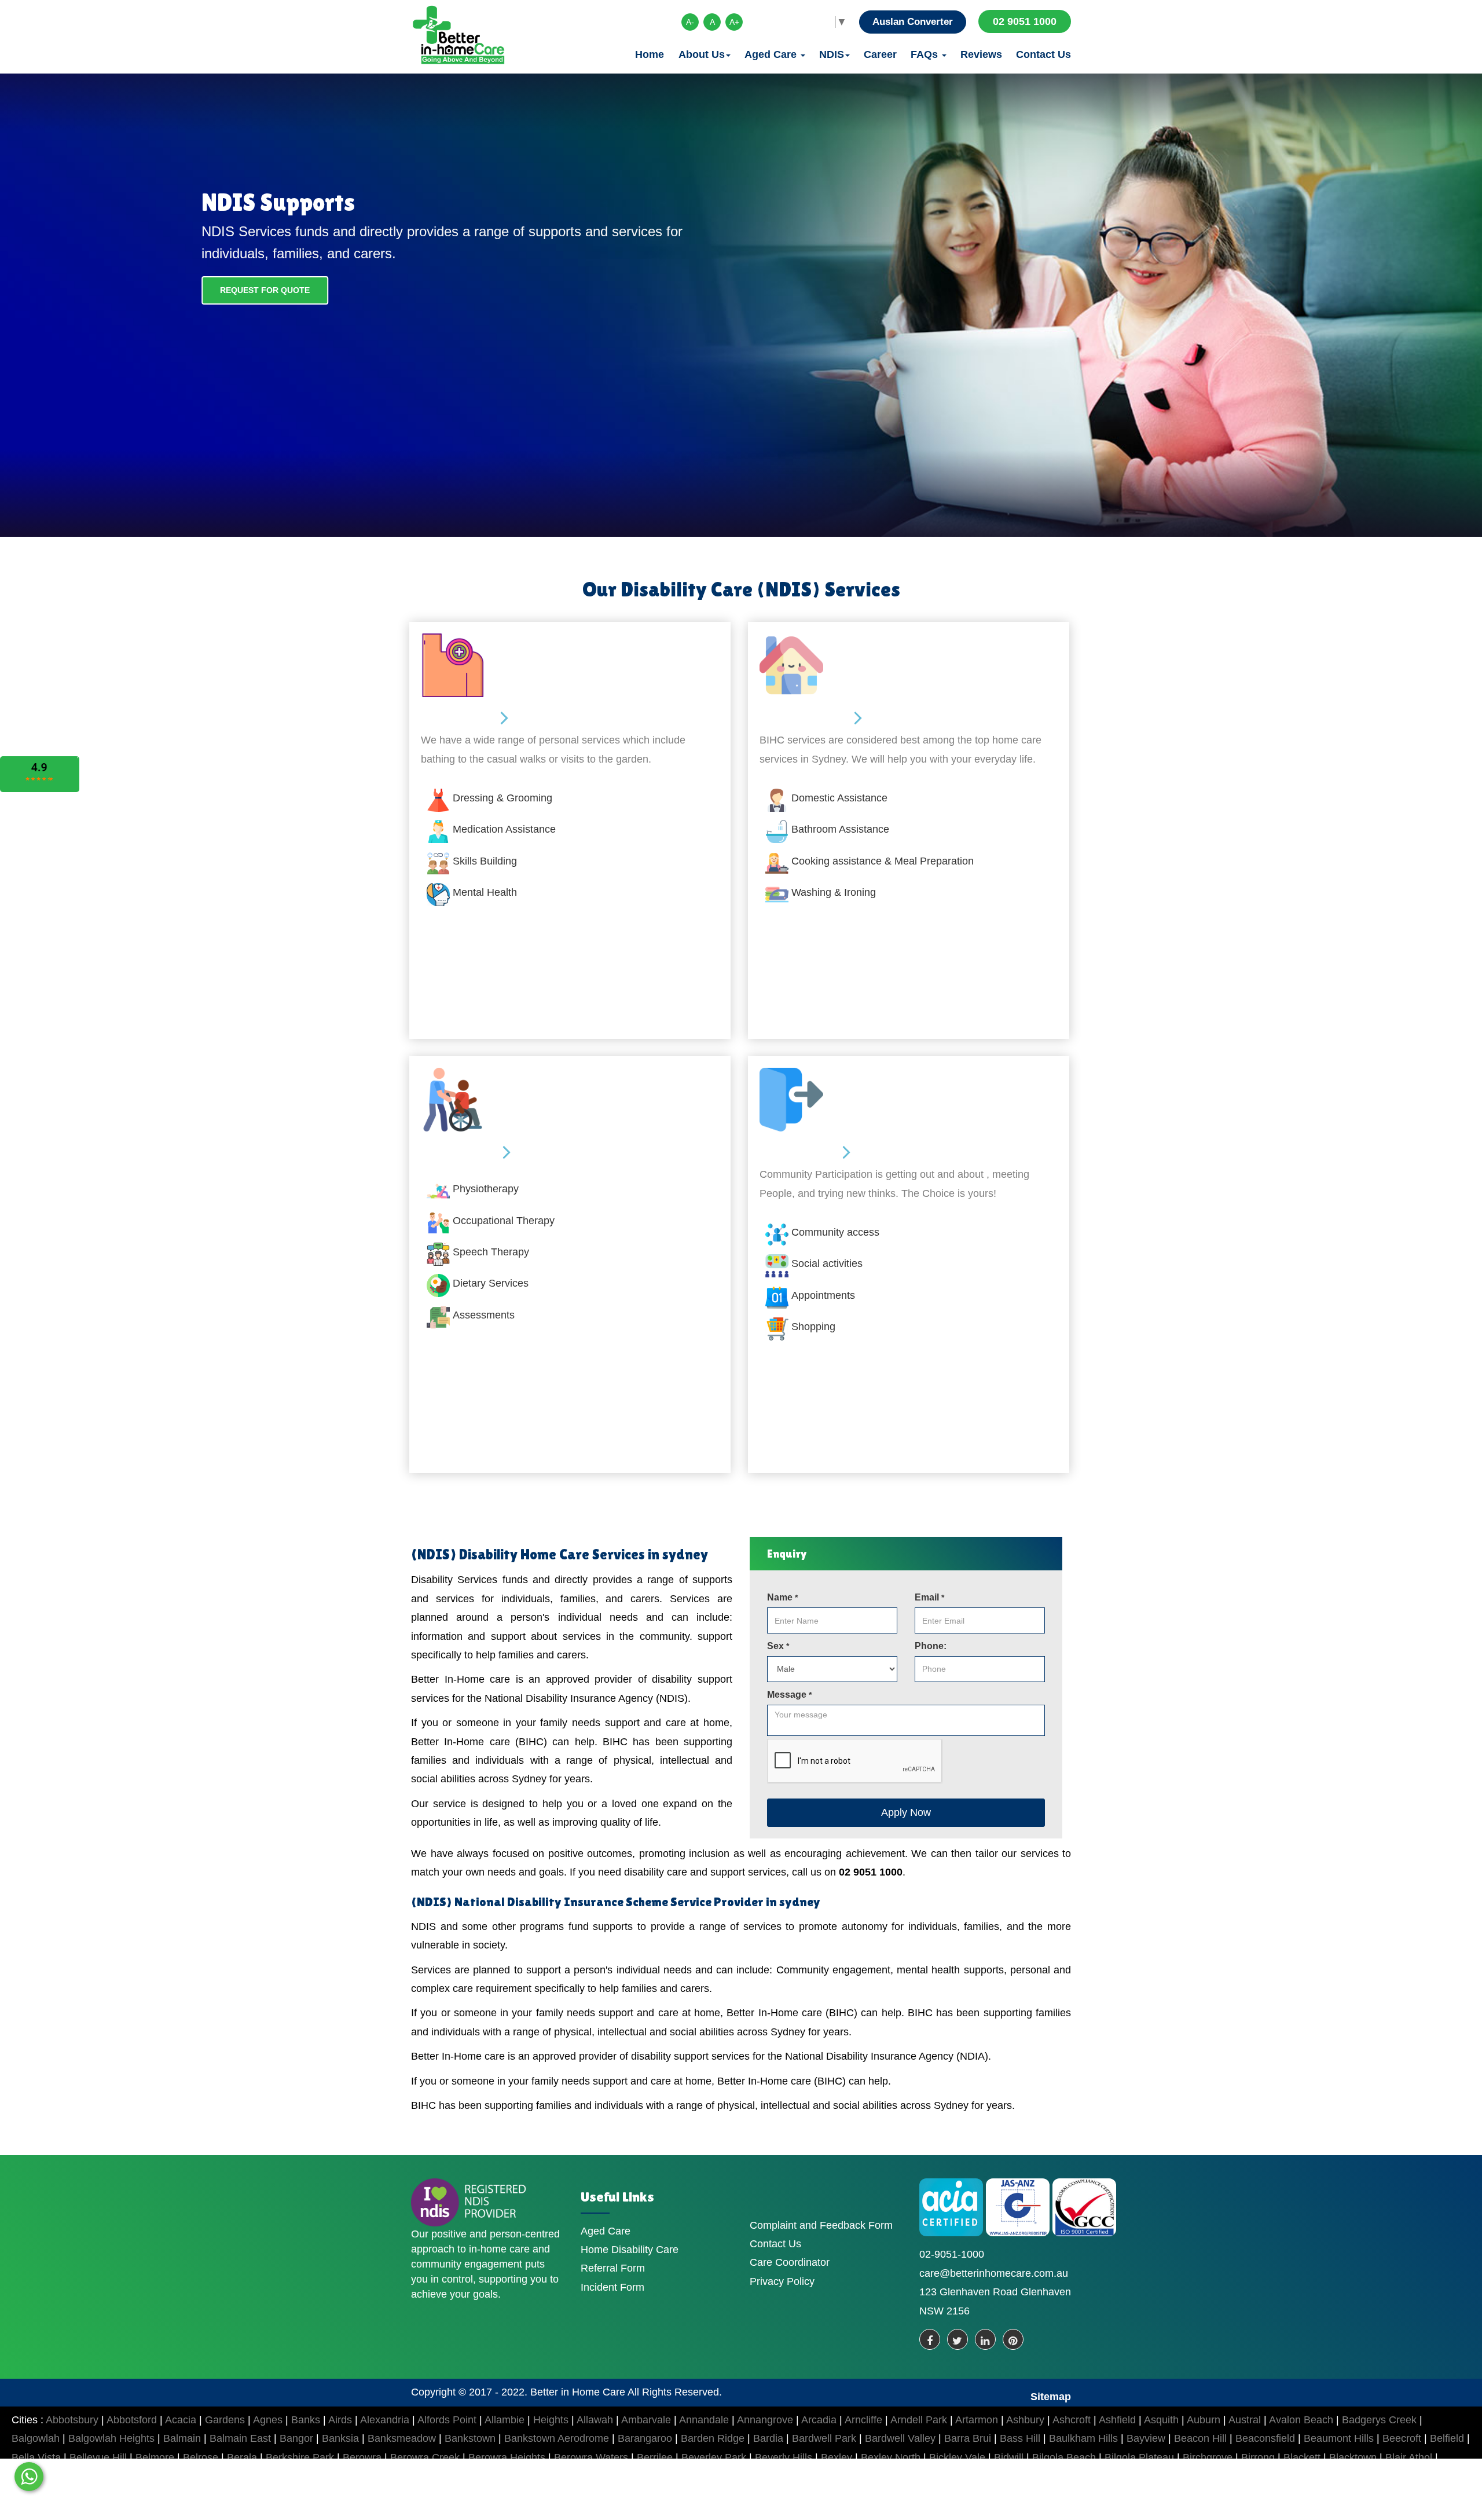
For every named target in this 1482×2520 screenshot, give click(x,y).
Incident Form (612, 2287)
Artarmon (977, 2420)
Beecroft (1402, 2438)
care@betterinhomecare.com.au (994, 2273)
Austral (1245, 2420)
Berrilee (655, 2457)
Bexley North (891, 2457)
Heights (551, 2420)
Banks (306, 2420)
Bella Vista (36, 2457)
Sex (778, 1646)
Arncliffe (863, 2420)
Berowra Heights (507, 2457)
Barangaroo (645, 2438)
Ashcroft (1072, 2420)
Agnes (268, 2420)
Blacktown (1353, 2457)
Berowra (362, 2457)
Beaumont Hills (1339, 2438)
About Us (702, 54)
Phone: (931, 1646)
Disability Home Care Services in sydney (584, 1554)
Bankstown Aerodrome (557, 2438)
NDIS (832, 54)
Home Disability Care (630, 2250)
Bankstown (470, 2438)
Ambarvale (646, 2420)
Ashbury (1025, 2420)
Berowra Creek (425, 2457)
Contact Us (1043, 54)
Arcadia (819, 2420)
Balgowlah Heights (111, 2438)
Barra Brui (968, 2438)
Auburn (1204, 2420)
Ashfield (1117, 2420)
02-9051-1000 (952, 2254)
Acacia (181, 2420)
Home (650, 54)
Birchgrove (1208, 2457)
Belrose (201, 2457)
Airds (340, 2420)
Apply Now (906, 1812)
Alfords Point (447, 2420)
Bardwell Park (824, 2438)
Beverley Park (714, 2457)
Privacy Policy (782, 2281)
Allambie (505, 2420)
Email (929, 1597)
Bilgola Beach (1064, 2457)
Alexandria (385, 2420)
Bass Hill (1020, 2438)
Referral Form (613, 2268)
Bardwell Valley (900, 2438)
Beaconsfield (1265, 2438)
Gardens (225, 2420)
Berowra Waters (591, 2457)
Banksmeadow (402, 2438)
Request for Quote (265, 290)
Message (789, 1695)
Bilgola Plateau (1139, 2457)
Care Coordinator (790, 2262)
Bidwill (1009, 2457)
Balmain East (240, 2438)
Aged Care (772, 54)
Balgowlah (36, 2438)
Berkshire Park (300, 2457)
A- (690, 22)
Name (782, 1597)
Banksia (340, 2438)
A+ (734, 22)
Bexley (837, 2457)
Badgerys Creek (1379, 2420)
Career (880, 54)
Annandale (704, 2420)
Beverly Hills (784, 2457)
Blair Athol (1409, 2457)
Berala (242, 2457)
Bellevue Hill (98, 2457)
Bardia (768, 2438)
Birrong (1258, 2457)
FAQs (926, 54)
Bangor (296, 2438)
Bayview (1146, 2438)
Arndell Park (919, 2420)
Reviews (981, 54)
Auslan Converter (913, 22)
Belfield (1447, 2438)
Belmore (155, 2457)
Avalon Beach (1301, 2420)
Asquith (1161, 2420)
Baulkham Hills (1083, 2438)
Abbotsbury (72, 2420)
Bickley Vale (957, 2457)
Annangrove (765, 2420)
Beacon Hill (1200, 2438)
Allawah (595, 2420)
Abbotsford (132, 2420)
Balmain (182, 2438)
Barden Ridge (713, 2438)
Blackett (1302, 2457)
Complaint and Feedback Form (821, 2225)
